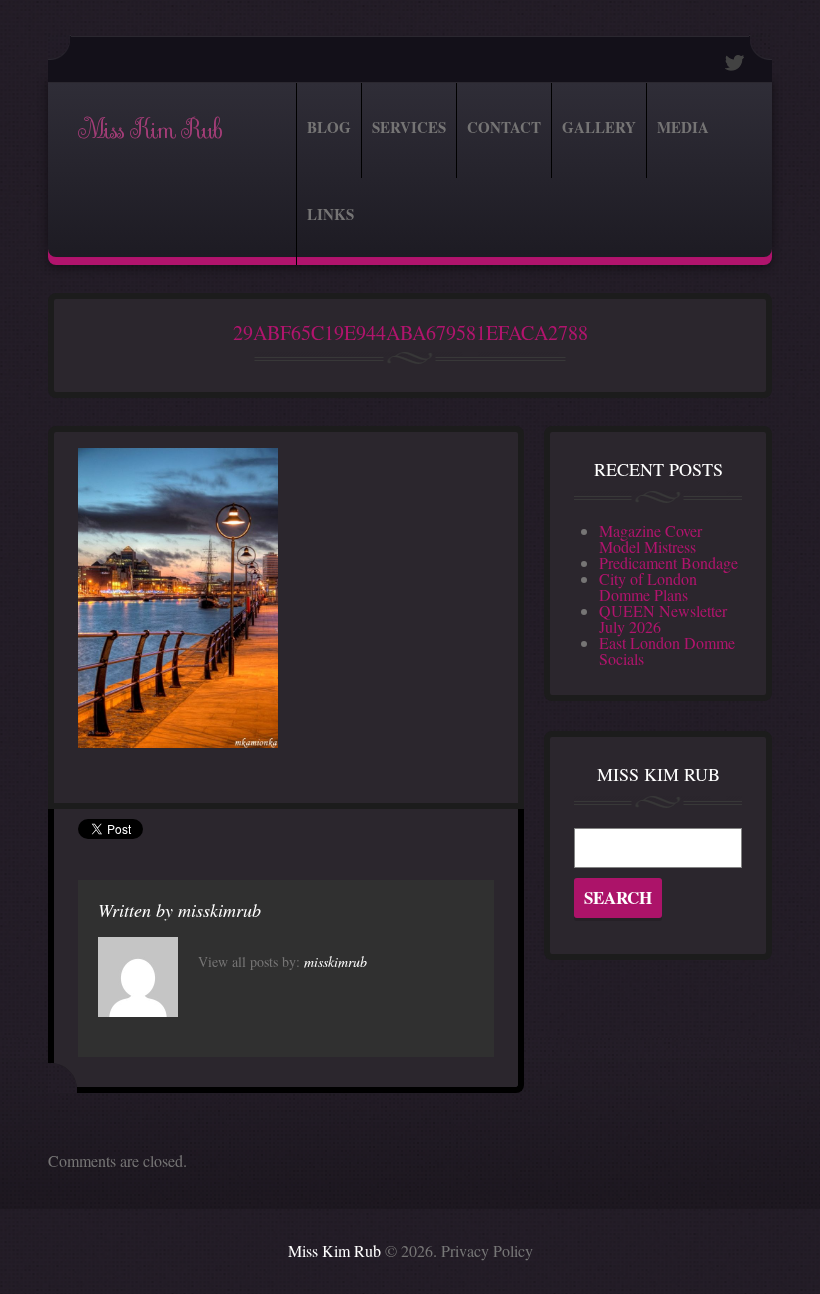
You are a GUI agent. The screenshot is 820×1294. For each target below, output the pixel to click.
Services (409, 127)
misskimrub (219, 910)
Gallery (599, 127)
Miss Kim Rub (149, 130)
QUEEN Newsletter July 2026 (663, 618)
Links (330, 214)
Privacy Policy (487, 1250)
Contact (504, 127)
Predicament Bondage (668, 562)
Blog (329, 127)
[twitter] (735, 62)
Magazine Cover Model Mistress (650, 538)
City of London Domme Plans (648, 586)
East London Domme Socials (667, 650)
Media (683, 127)
